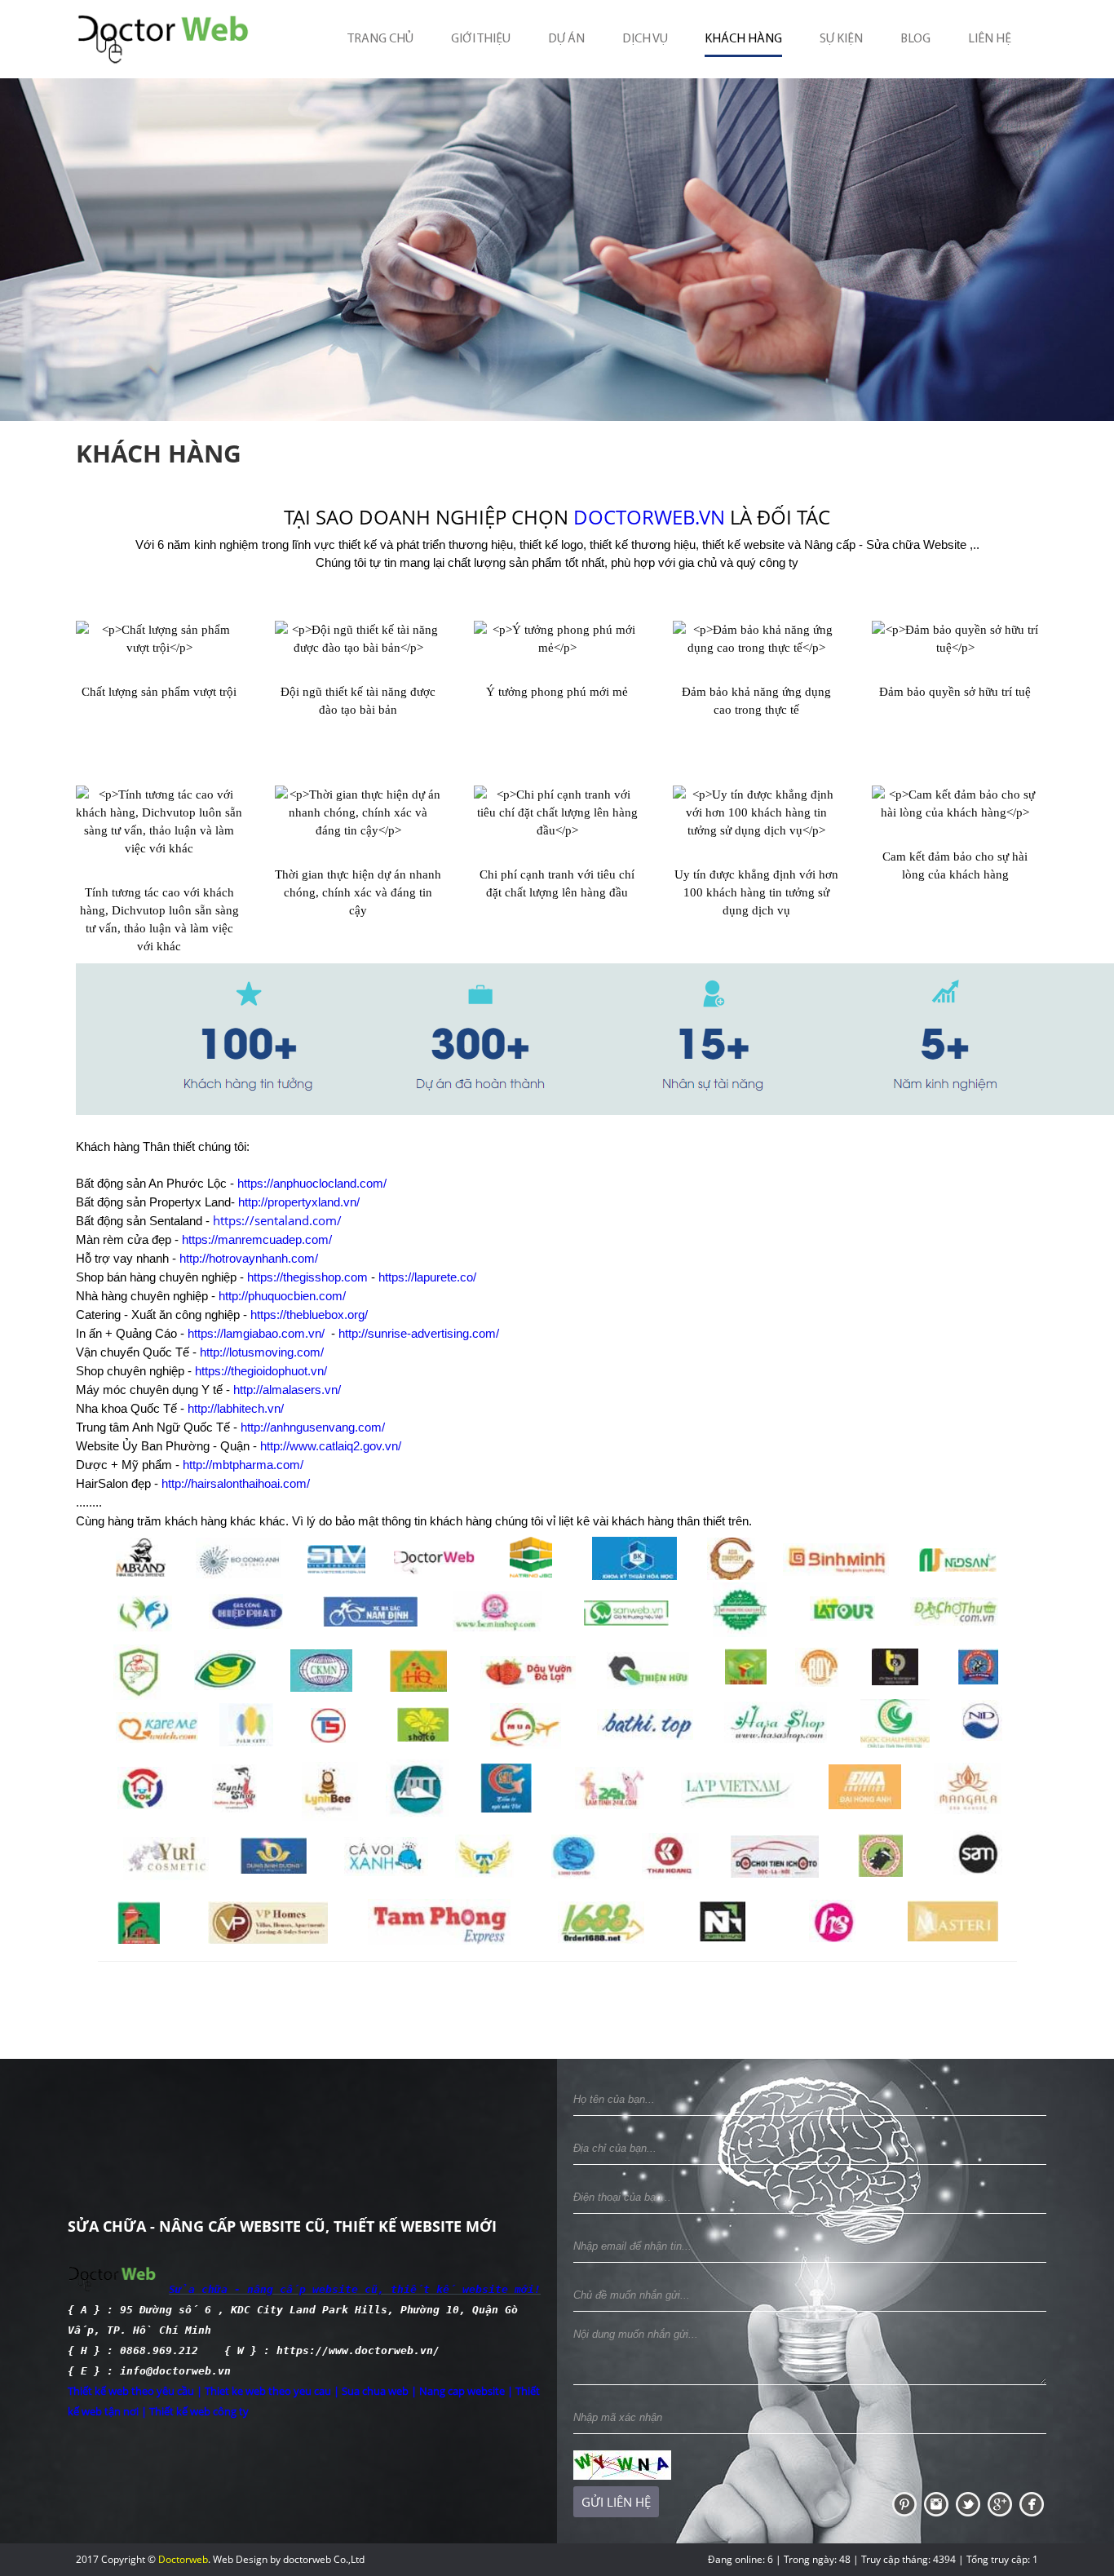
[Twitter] (969, 2503)
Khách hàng (743, 39)
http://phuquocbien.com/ (282, 1296)
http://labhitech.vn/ (236, 1408)
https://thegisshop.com (307, 1277)
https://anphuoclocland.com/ (312, 1183)
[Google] (1001, 2503)
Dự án (566, 39)
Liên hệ (990, 39)
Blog (915, 39)
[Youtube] (937, 2503)
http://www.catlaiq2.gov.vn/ (331, 1446)
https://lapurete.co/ (427, 1277)
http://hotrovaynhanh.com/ (249, 1258)
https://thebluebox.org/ (309, 1315)
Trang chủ (380, 39)
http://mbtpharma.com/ (243, 1465)
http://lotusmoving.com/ (262, 1352)
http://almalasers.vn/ (287, 1390)
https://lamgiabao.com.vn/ (256, 1333)
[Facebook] (1032, 2503)
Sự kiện (841, 39)
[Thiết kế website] (906, 2503)
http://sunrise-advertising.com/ (419, 1333)
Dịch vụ (645, 39)
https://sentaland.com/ (277, 1220)
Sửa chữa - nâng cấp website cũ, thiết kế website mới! (355, 2289)
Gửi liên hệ (616, 2502)
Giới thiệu (481, 39)
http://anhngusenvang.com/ (313, 1427)
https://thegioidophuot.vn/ (261, 1371)
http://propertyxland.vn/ (299, 1202)
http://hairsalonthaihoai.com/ (236, 1483)
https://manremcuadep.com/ (257, 1239)
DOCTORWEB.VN (649, 517)
